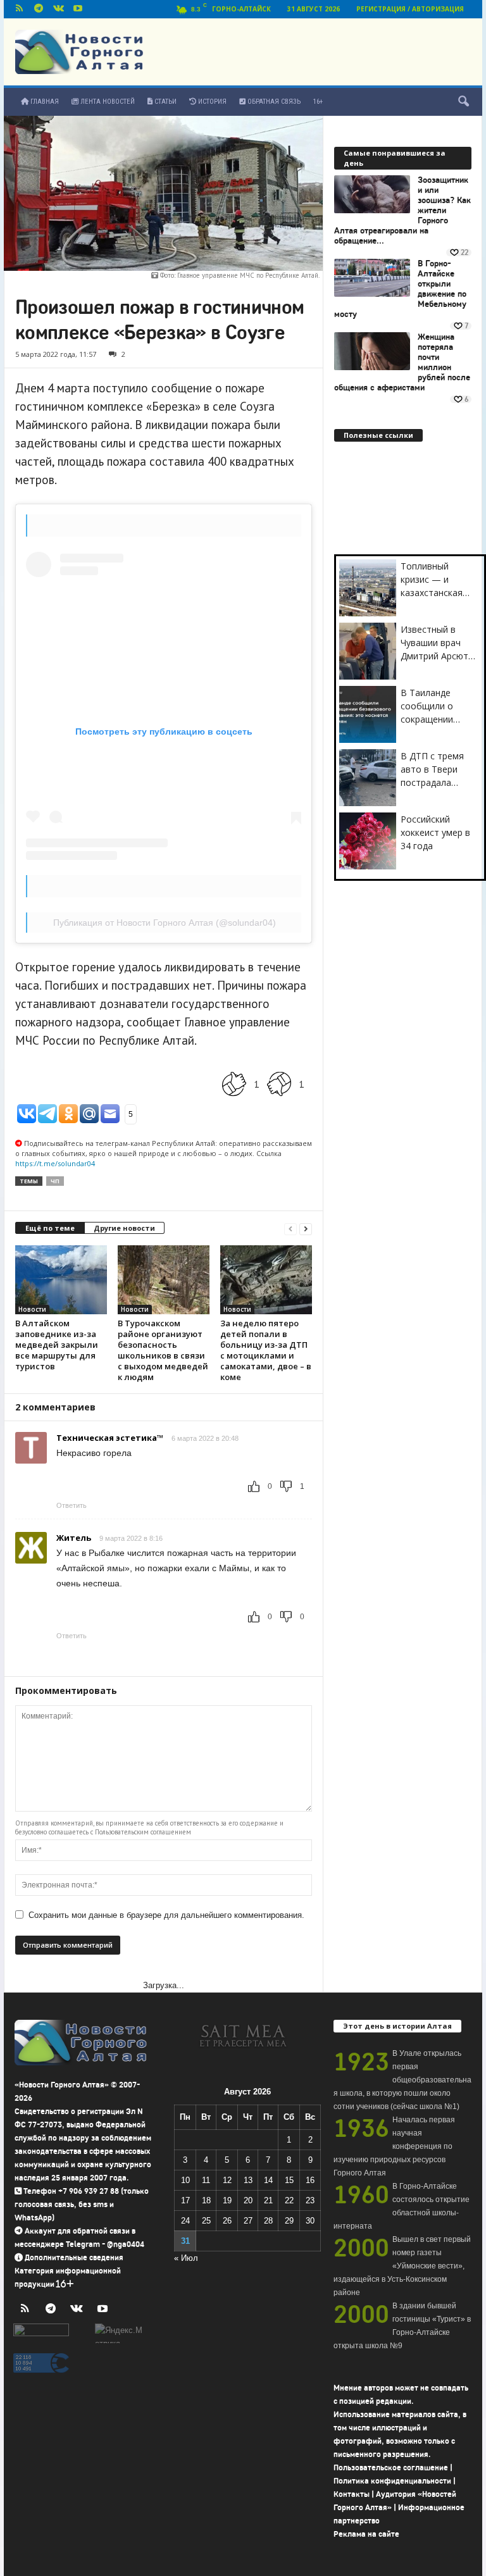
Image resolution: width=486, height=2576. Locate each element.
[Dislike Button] (279, 1084)
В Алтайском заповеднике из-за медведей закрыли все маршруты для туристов (57, 1345)
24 (185, 2221)
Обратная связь (273, 102)
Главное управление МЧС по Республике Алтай (248, 275)
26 (227, 2221)
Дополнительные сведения (74, 2257)
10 (185, 2180)
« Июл (186, 2258)
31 (185, 2241)
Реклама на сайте (366, 2534)
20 (248, 2200)
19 (227, 2200)
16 (310, 2180)
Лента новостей (107, 102)
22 (289, 2200)
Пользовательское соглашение (391, 2467)
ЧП (55, 1181)
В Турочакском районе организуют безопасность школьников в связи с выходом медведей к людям (163, 1350)
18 (206, 2200)
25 (206, 2221)
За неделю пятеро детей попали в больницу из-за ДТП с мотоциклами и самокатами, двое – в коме (266, 1350)
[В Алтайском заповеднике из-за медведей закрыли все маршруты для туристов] (61, 1279)
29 (289, 2221)
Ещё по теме (50, 1228)
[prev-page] (290, 1229)
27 (248, 2221)
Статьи (165, 102)
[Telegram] (39, 9)
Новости (32, 1309)
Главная (44, 102)
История (211, 102)
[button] (463, 102)
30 (310, 2221)
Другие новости (124, 1228)
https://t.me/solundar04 (55, 1163)
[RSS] (19, 9)
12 (227, 2180)
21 (268, 2200)
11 (206, 2180)
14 (268, 2180)
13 (248, 2180)
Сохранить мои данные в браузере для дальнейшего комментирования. (166, 1915)
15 (289, 2180)
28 (268, 2221)
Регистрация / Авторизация (410, 9)
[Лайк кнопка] (234, 1084)
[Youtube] (78, 9)
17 (185, 2200)
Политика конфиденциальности (392, 2481)
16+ (318, 102)
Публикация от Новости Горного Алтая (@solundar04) (165, 923)
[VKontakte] (58, 9)
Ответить (72, 1505)
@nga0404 (126, 2244)
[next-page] (306, 1229)
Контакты (352, 2494)
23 (310, 2200)
